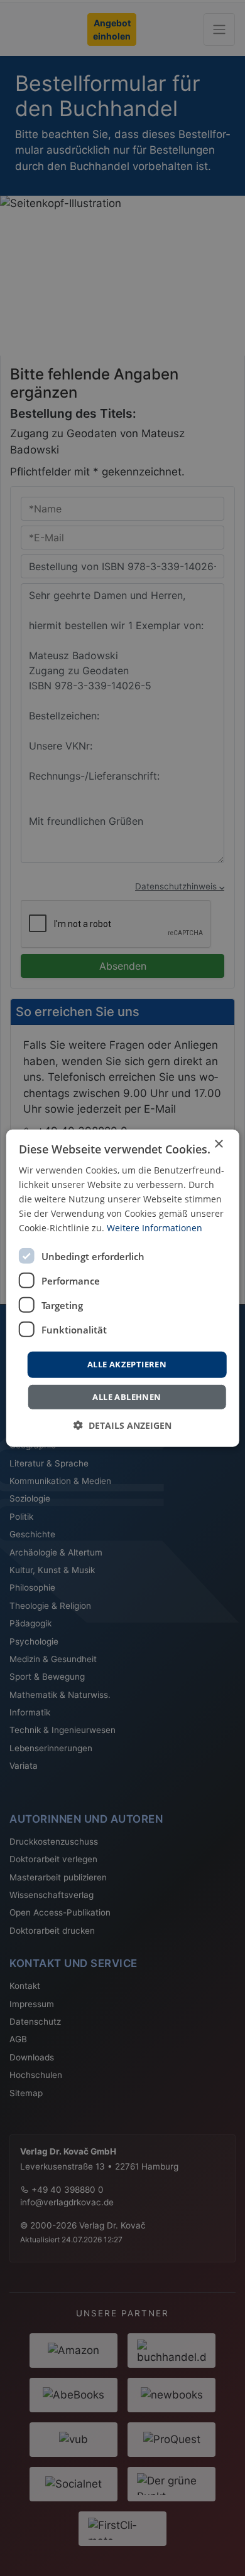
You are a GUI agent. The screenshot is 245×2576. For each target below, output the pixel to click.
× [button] (218, 1144)
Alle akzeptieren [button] (127, 1364)
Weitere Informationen (155, 1228)
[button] (122, 1425)
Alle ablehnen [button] (127, 1397)
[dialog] (123, 1288)
